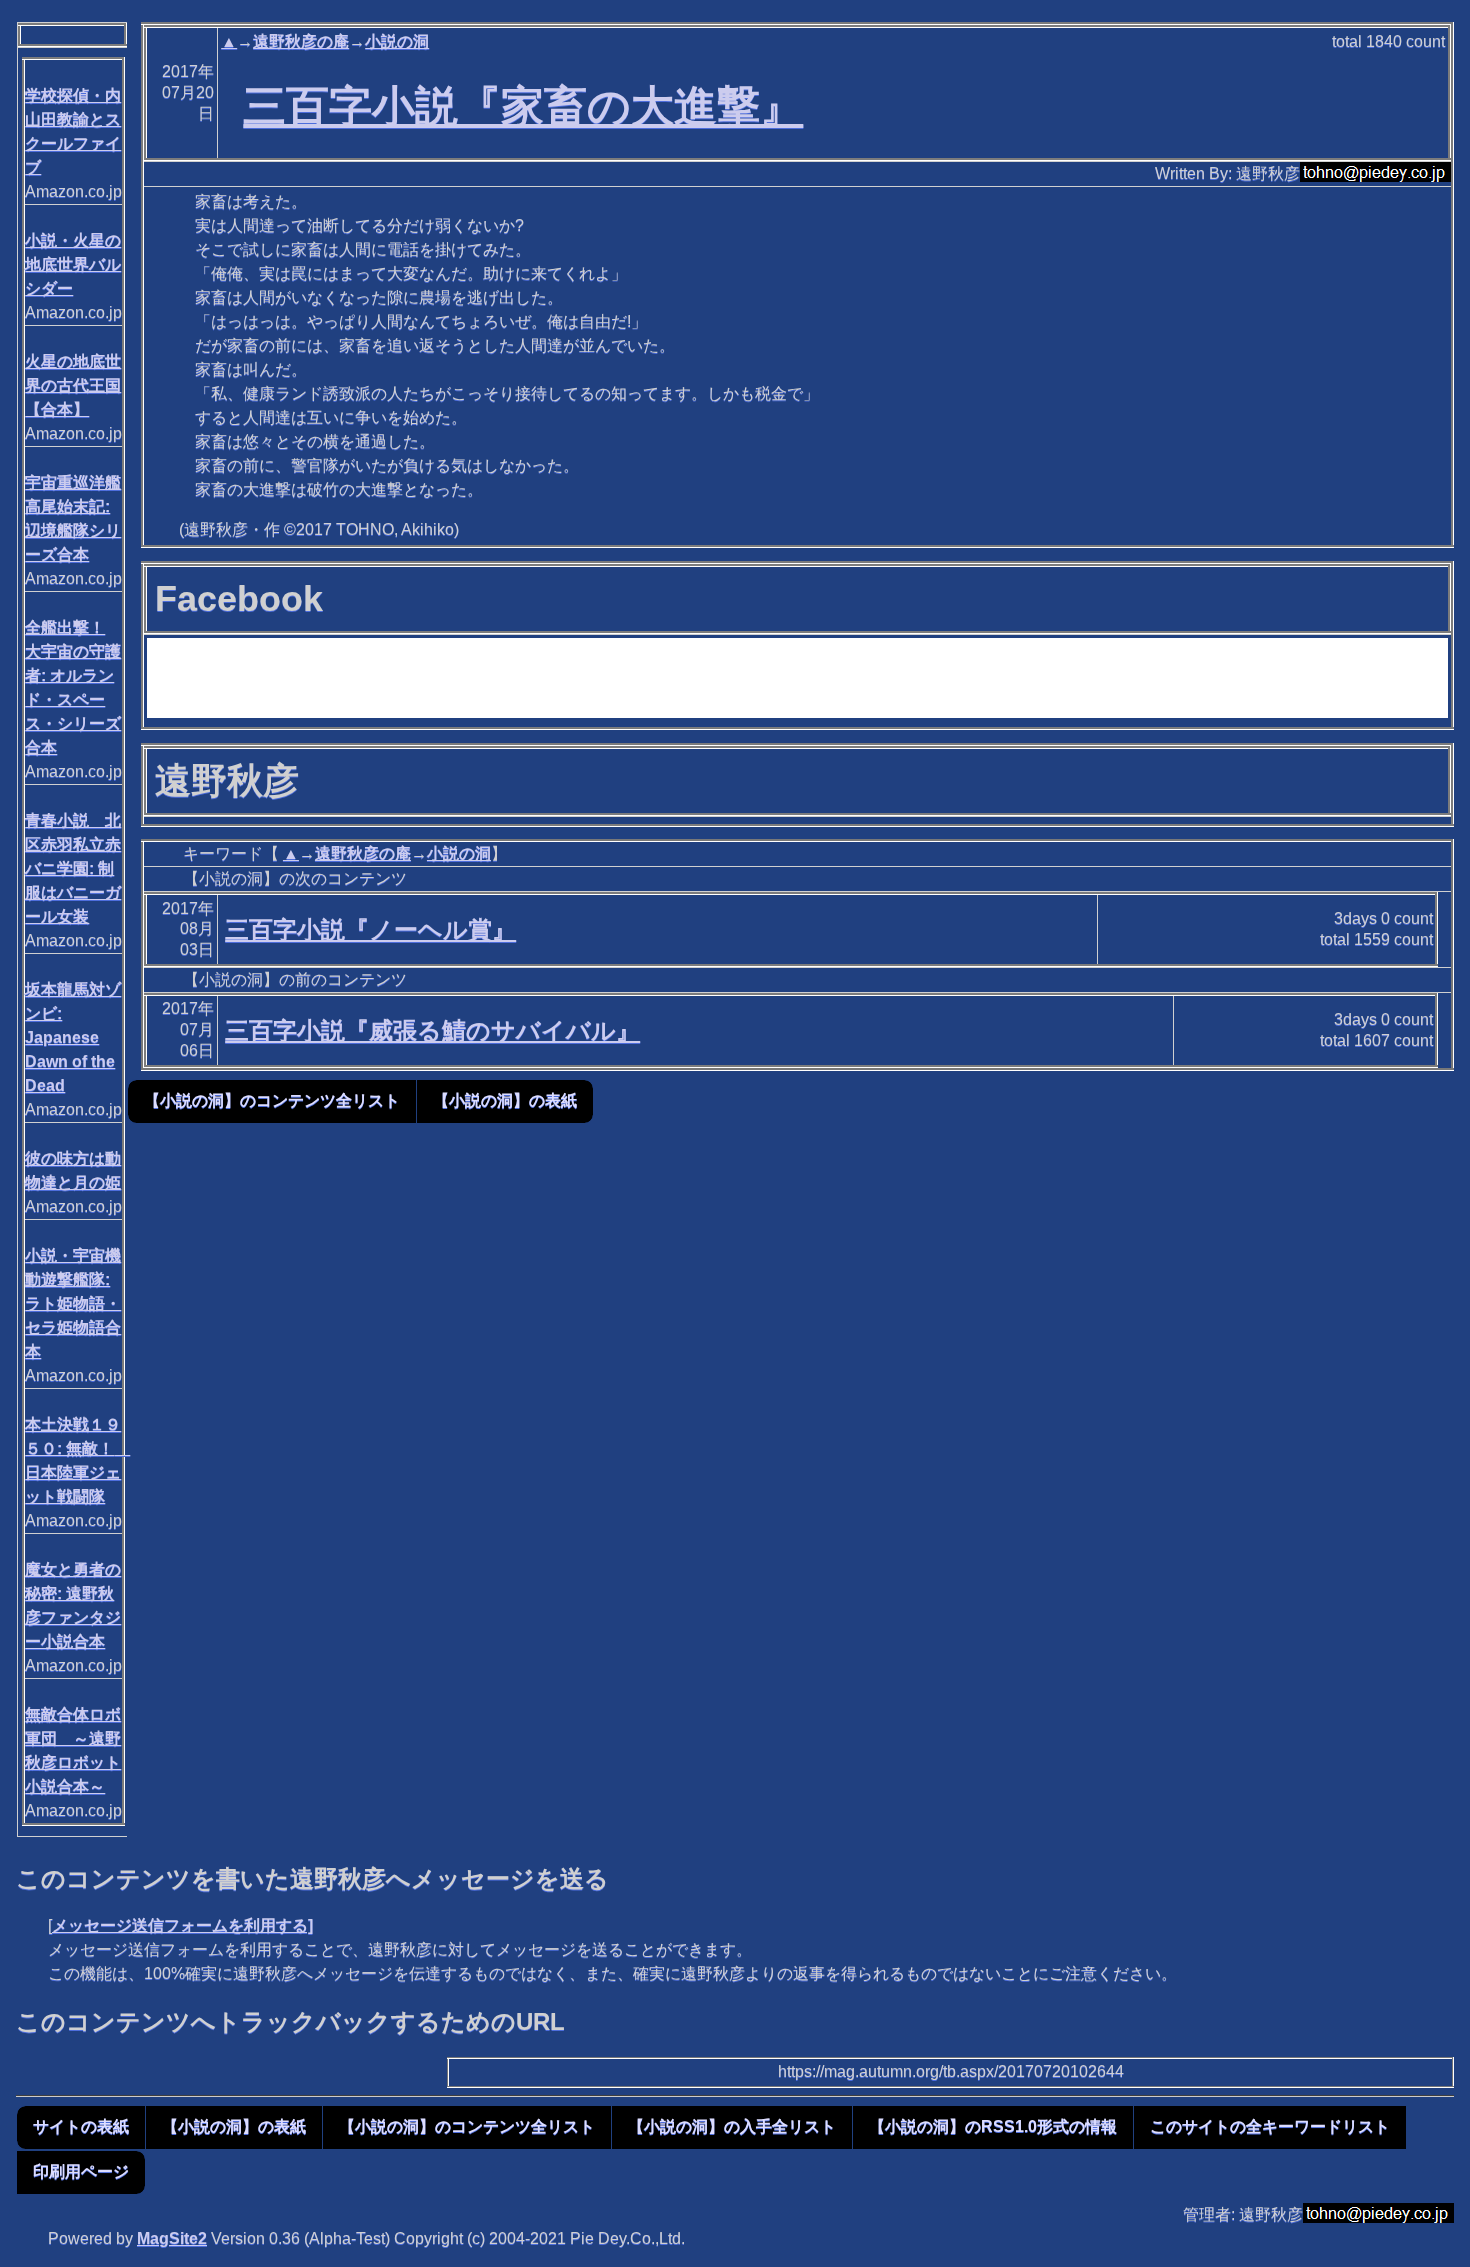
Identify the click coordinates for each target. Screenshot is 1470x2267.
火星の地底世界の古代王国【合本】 (73, 385)
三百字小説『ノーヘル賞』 (370, 929)
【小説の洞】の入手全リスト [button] (732, 2126)
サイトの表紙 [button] (81, 2126)
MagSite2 (172, 2238)
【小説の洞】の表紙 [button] (505, 1100)
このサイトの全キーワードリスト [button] (1270, 2126)
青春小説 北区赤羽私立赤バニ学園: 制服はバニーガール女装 (73, 868)
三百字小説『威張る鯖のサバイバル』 (432, 1030)
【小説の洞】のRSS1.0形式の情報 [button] (993, 2126)
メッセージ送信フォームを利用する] (182, 1925)
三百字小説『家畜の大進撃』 (523, 106)
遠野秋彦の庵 (301, 41)
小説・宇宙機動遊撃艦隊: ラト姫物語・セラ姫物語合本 (73, 1303)
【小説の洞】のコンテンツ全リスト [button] (272, 1100)
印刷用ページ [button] (81, 2171)
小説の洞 (397, 41)
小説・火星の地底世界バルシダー (73, 264)
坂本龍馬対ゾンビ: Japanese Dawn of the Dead (73, 1037)
